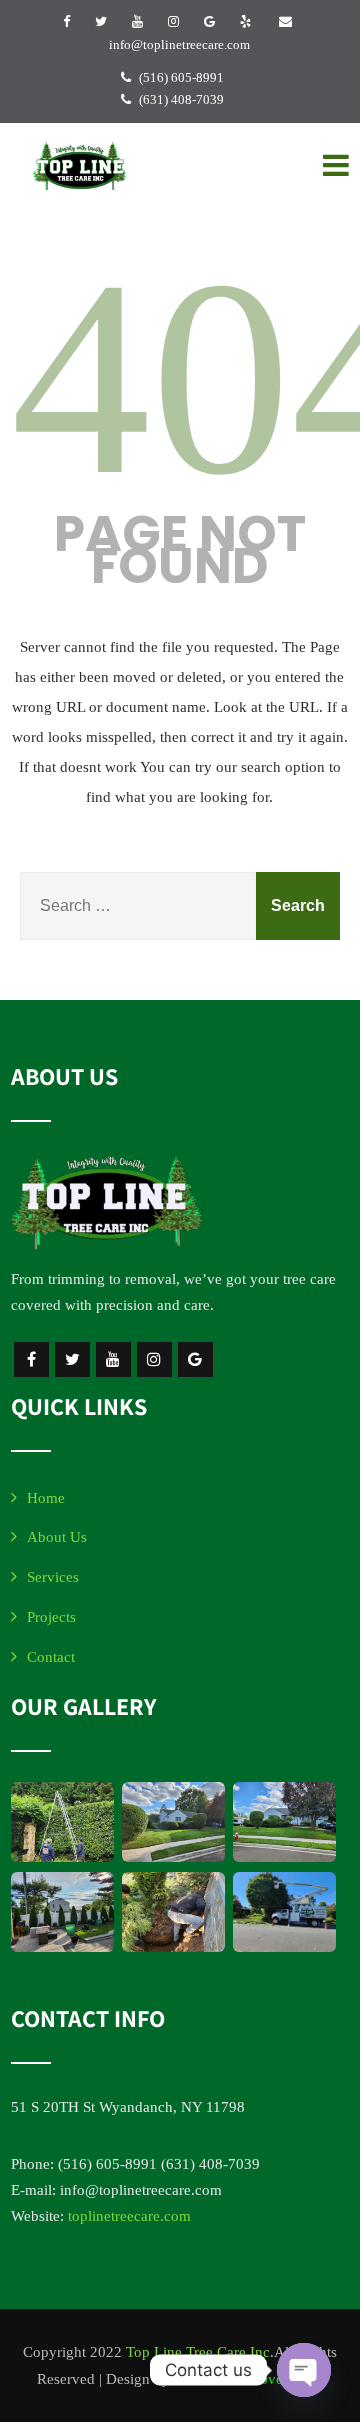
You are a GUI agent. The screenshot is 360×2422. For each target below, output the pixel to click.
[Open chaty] (304, 2370)
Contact (51, 1657)
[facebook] (66, 21)
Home (46, 1498)
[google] (209, 21)
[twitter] (101, 21)
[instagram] (173, 21)
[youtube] (137, 21)
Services (53, 1577)
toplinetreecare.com (129, 2216)
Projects (51, 1617)
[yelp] (245, 21)
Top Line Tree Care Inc (198, 2352)
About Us (57, 1537)
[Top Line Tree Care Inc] (79, 165)
